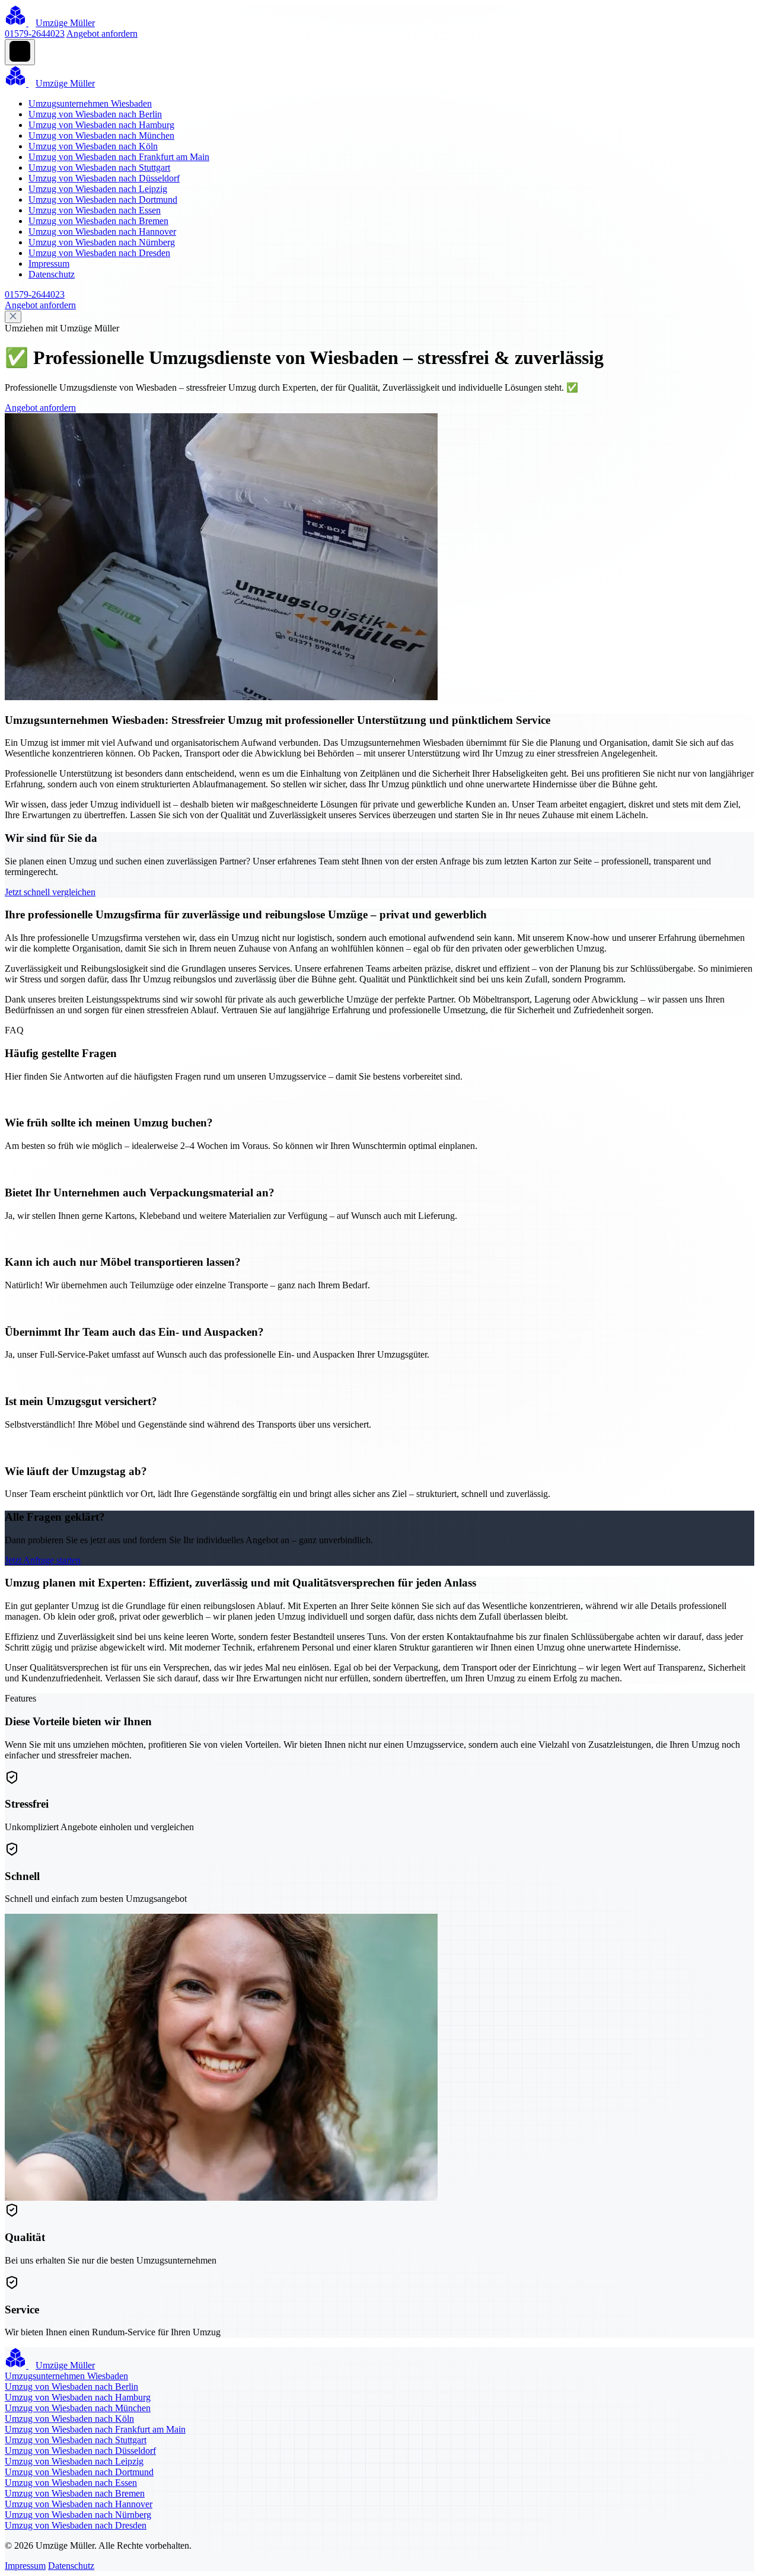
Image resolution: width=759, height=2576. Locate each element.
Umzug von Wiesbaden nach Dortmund (103, 199)
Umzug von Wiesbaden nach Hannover (102, 232)
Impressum (49, 264)
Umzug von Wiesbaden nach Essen (95, 210)
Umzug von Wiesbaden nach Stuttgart (99, 167)
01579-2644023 (35, 33)
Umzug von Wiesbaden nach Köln (93, 146)
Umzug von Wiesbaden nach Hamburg (101, 125)
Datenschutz (52, 274)
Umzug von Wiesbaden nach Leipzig (98, 189)
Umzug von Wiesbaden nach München (101, 135)
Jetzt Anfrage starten (43, 1560)
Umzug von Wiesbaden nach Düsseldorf (104, 178)
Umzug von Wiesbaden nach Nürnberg (102, 242)
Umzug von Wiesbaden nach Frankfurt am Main (119, 157)
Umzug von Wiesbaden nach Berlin (95, 114)
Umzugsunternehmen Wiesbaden (90, 103)
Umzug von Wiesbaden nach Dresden (99, 253)
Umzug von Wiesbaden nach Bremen (98, 221)
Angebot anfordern (102, 33)
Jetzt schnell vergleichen (50, 892)
